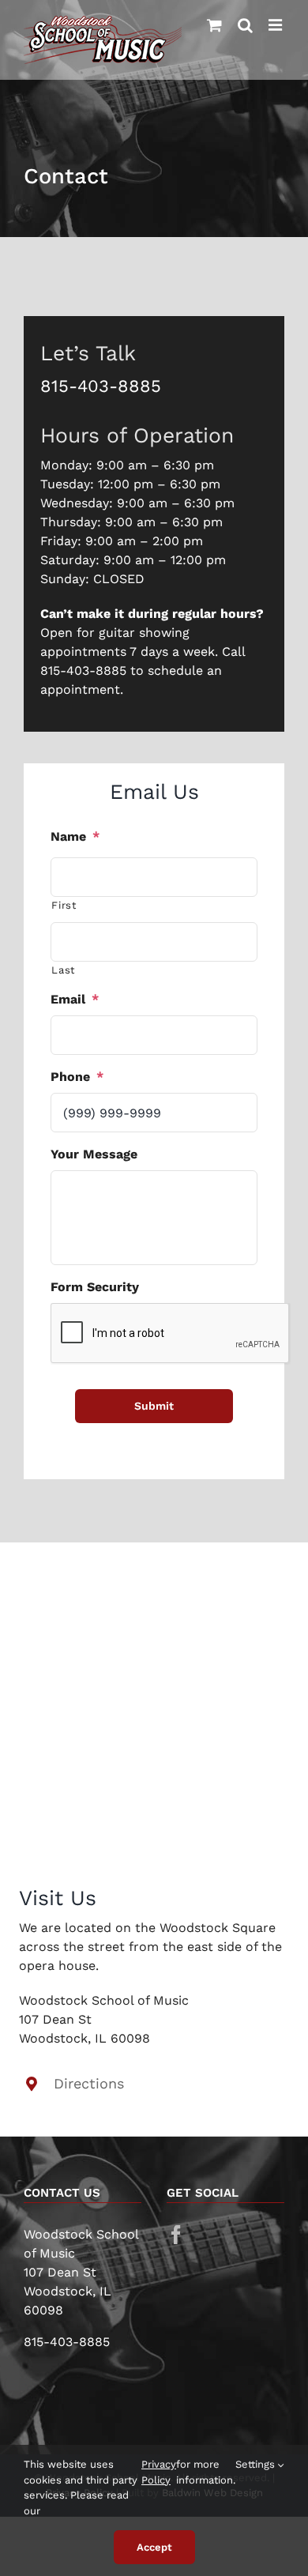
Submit (154, 1406)
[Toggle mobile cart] (214, 25)
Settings (257, 2464)
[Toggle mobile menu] (276, 25)
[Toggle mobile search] (245, 25)
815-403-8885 (101, 386)
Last (63, 970)
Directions (89, 2083)
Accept (154, 2547)
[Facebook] (176, 2235)
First (64, 905)
